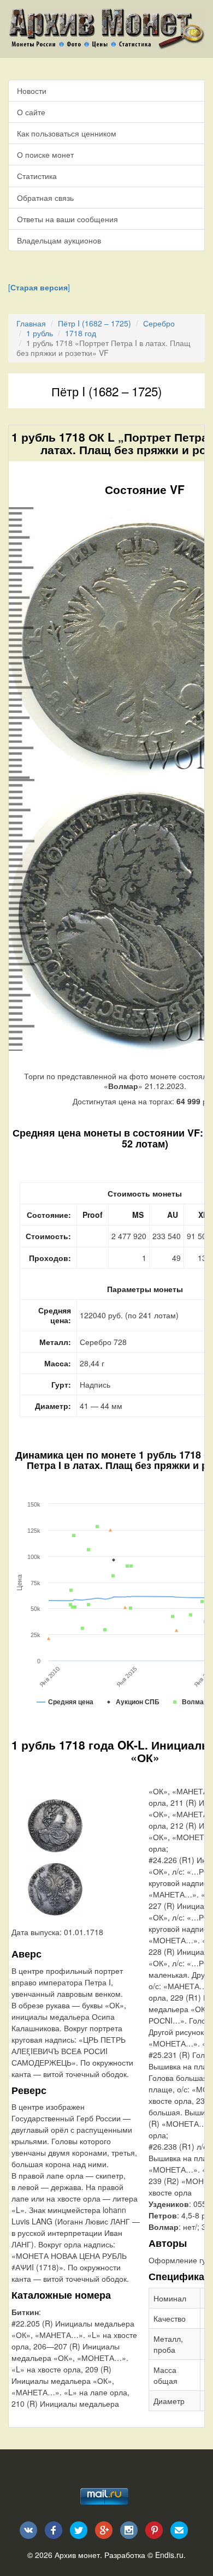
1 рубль (40, 333)
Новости (32, 91)
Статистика (37, 176)
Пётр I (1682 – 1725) (94, 323)
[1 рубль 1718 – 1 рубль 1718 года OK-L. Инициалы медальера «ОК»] (55, 1824)
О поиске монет (45, 154)
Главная (31, 323)
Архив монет (77, 2555)
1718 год (81, 333)
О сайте (31, 112)
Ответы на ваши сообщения (67, 219)
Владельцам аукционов (59, 240)
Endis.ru (169, 2555)
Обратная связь (45, 198)
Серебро (159, 323)
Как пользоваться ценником (67, 133)
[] (39, 287)
